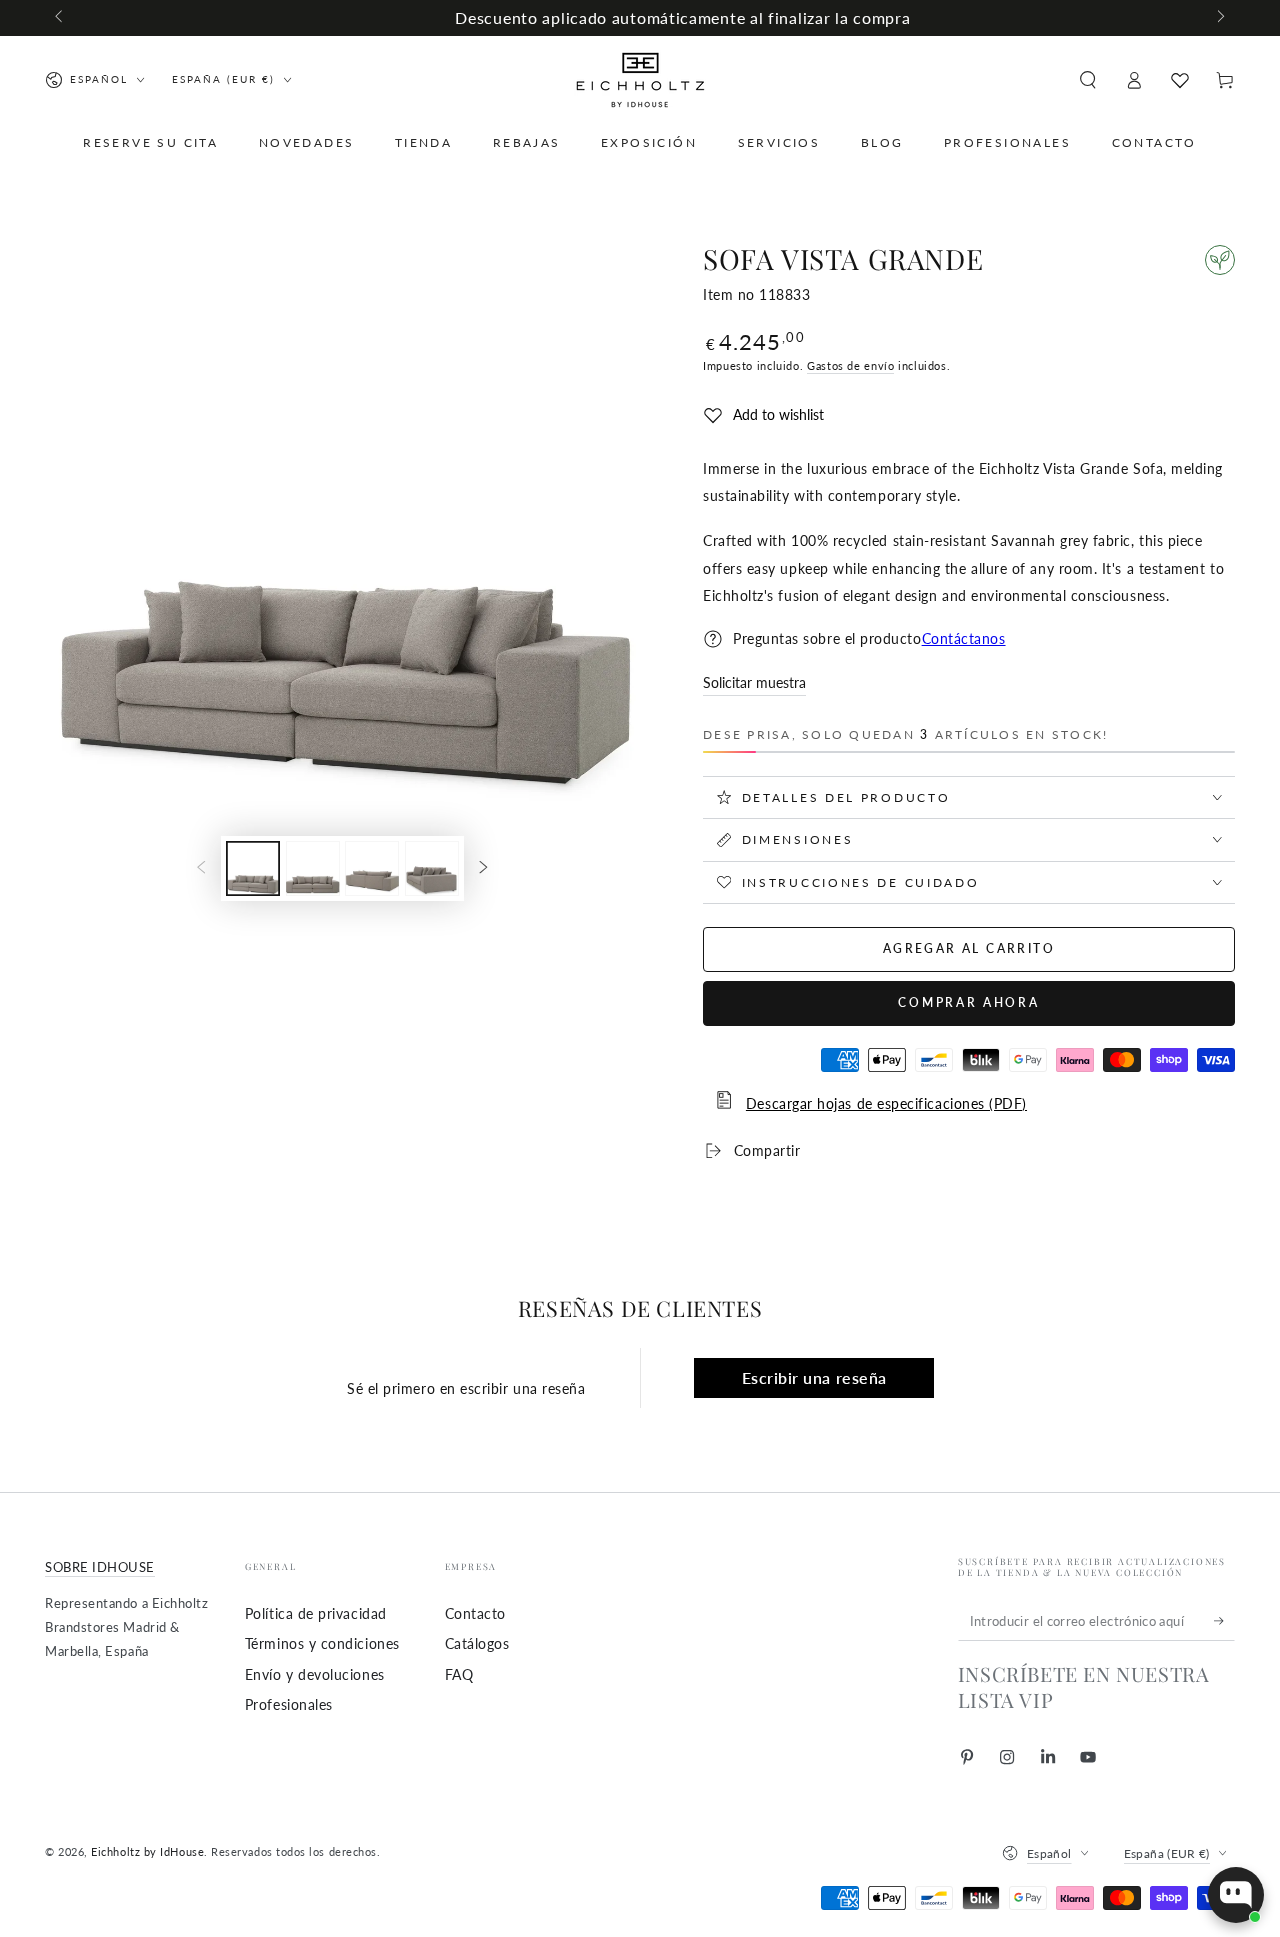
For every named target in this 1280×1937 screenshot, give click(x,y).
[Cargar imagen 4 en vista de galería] (432, 868)
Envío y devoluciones (315, 1674)
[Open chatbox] (1236, 1895)
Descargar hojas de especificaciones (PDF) (886, 1103)
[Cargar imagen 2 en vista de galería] (313, 868)
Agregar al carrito (969, 948)
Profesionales (289, 1704)
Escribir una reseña (814, 1377)
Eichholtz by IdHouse (147, 1851)
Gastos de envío (850, 365)
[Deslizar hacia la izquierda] (60, 18)
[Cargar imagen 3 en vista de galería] (372, 868)
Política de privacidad (316, 1613)
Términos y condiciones (322, 1643)
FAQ (459, 1674)
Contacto (475, 1613)
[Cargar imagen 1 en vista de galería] (253, 868)
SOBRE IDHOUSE (100, 1567)
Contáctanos (964, 638)
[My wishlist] (1180, 80)
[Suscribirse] (1224, 1621)
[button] (1087, 80)
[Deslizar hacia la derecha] (1219, 18)
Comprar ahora (968, 1002)
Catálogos (477, 1643)
